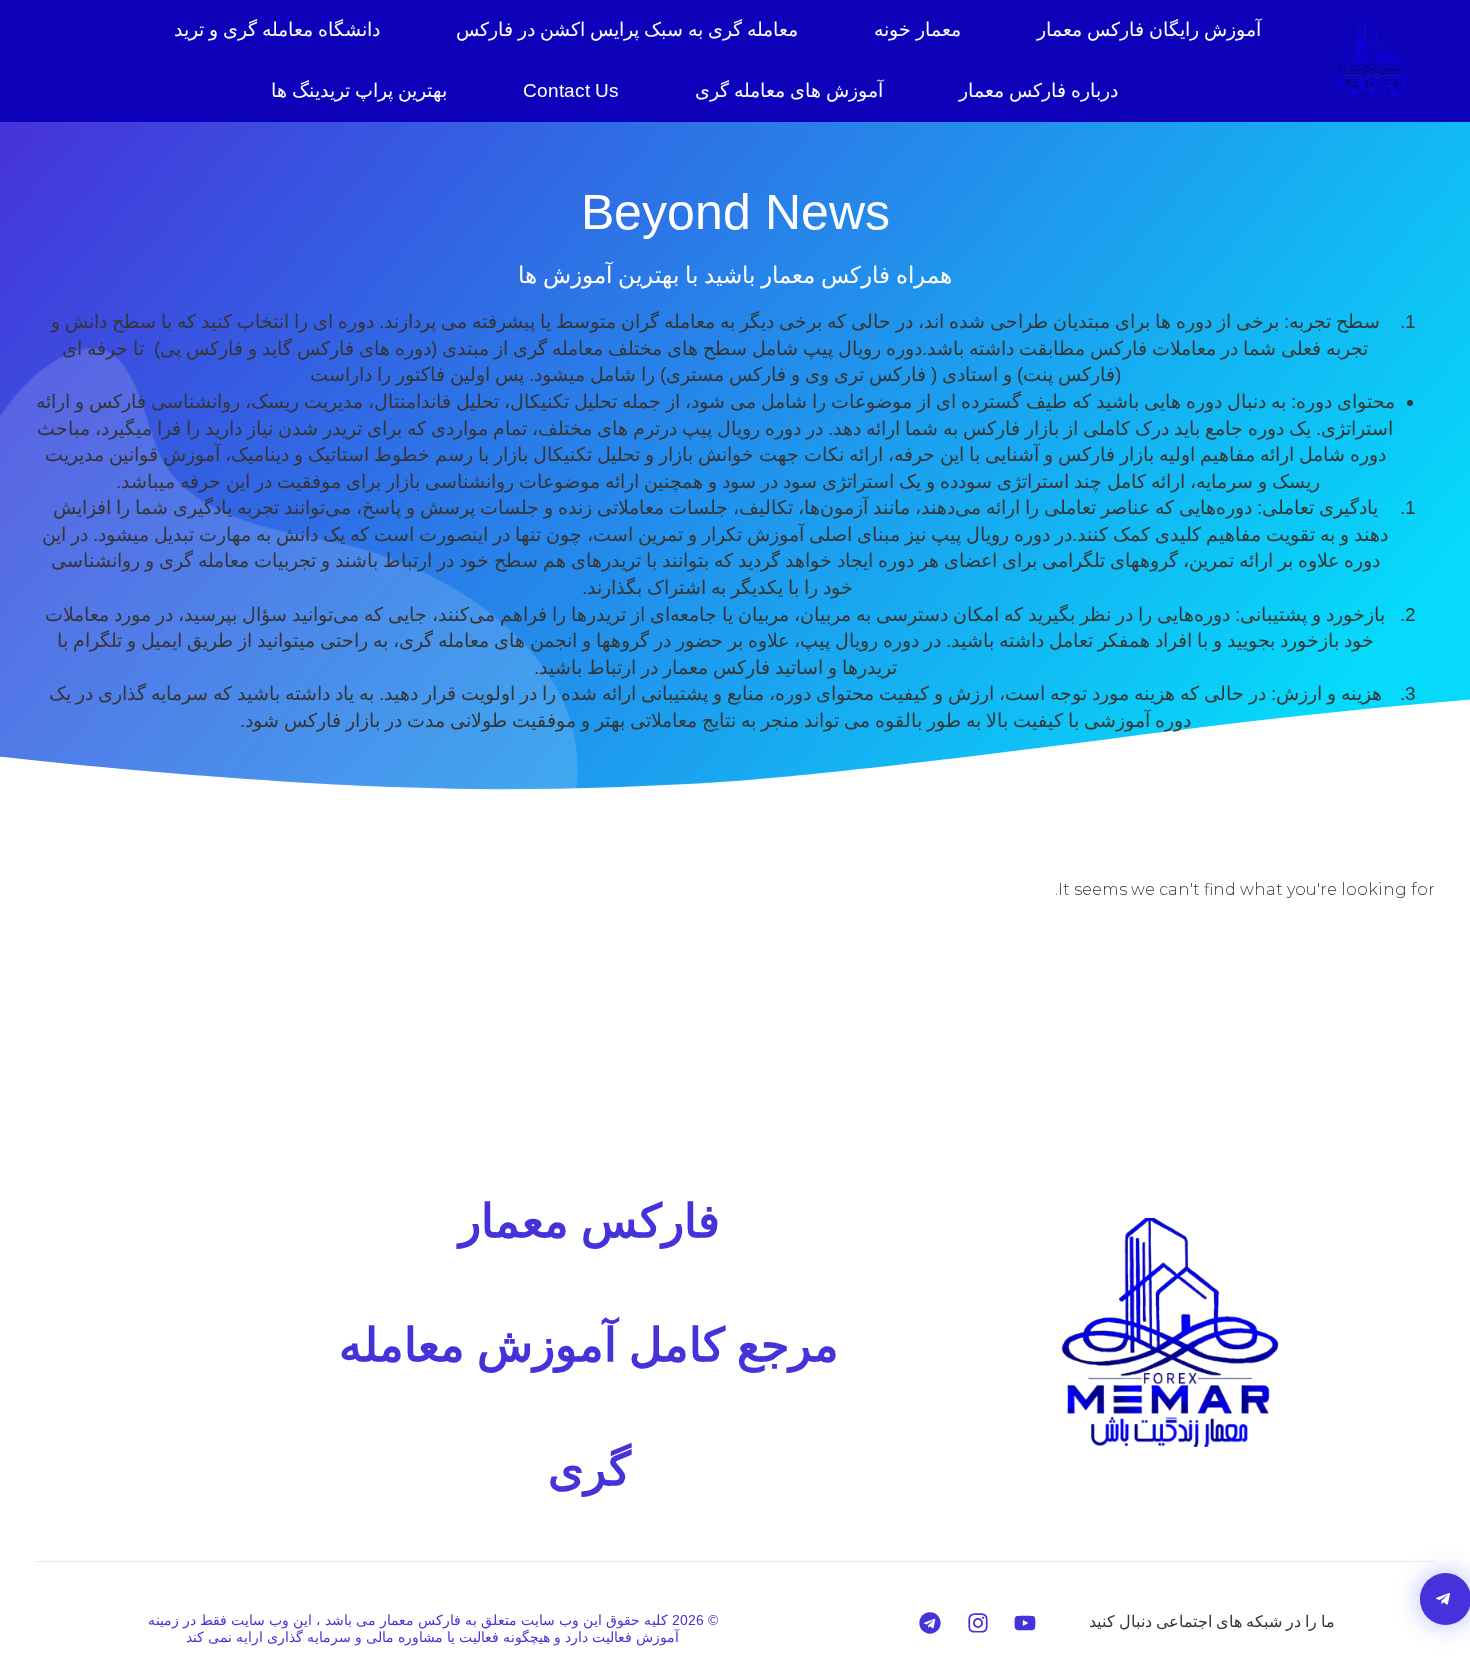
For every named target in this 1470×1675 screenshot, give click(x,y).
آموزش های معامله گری (789, 90)
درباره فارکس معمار (1038, 90)
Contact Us (571, 90)
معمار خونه (917, 29)
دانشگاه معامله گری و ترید (277, 29)
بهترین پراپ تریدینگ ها (359, 90)
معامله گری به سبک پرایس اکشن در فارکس (627, 29)
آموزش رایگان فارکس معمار (1149, 29)
